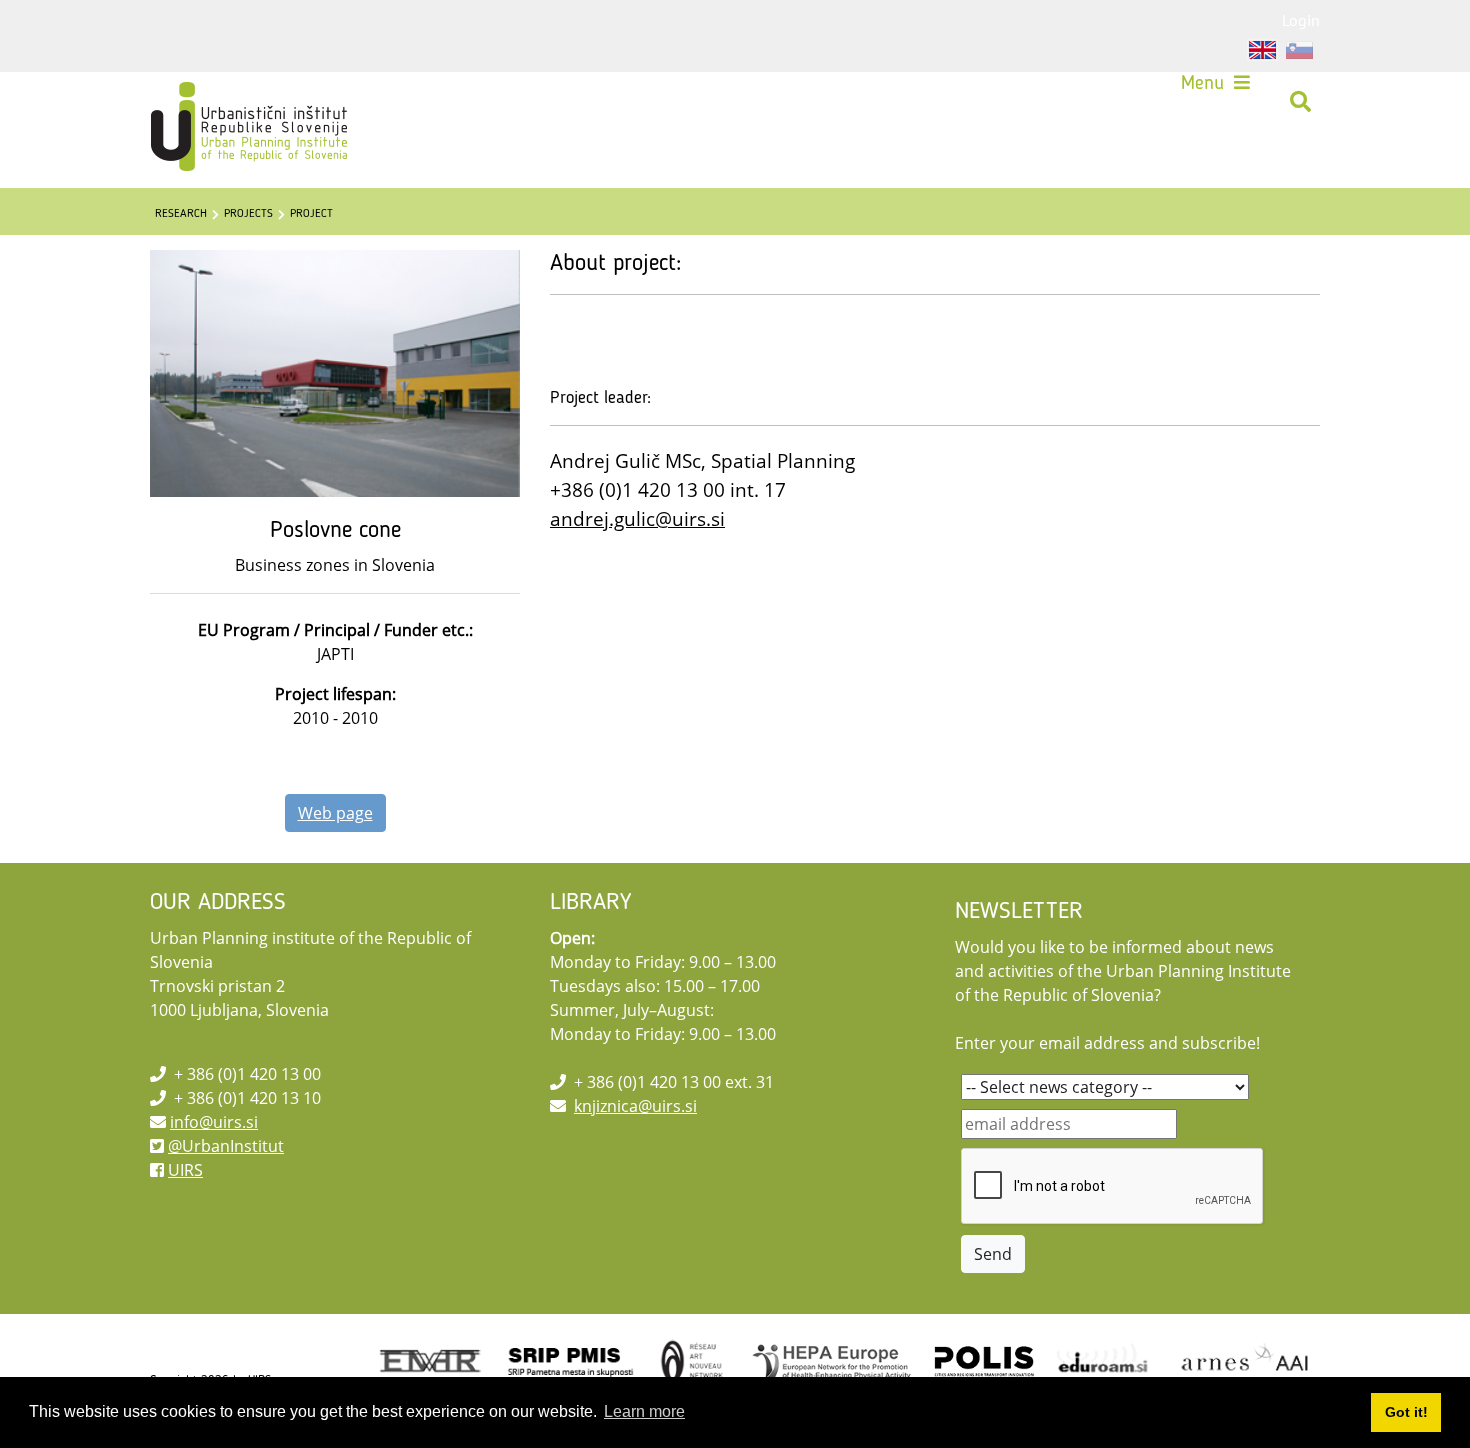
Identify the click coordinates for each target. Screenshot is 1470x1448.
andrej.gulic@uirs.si (637, 518)
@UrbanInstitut (226, 1146)
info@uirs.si (214, 1122)
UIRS (185, 1170)
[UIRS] (207, 102)
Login (1301, 20)
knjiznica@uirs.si (635, 1106)
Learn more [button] (644, 1411)
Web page (335, 813)
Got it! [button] (1406, 1412)
